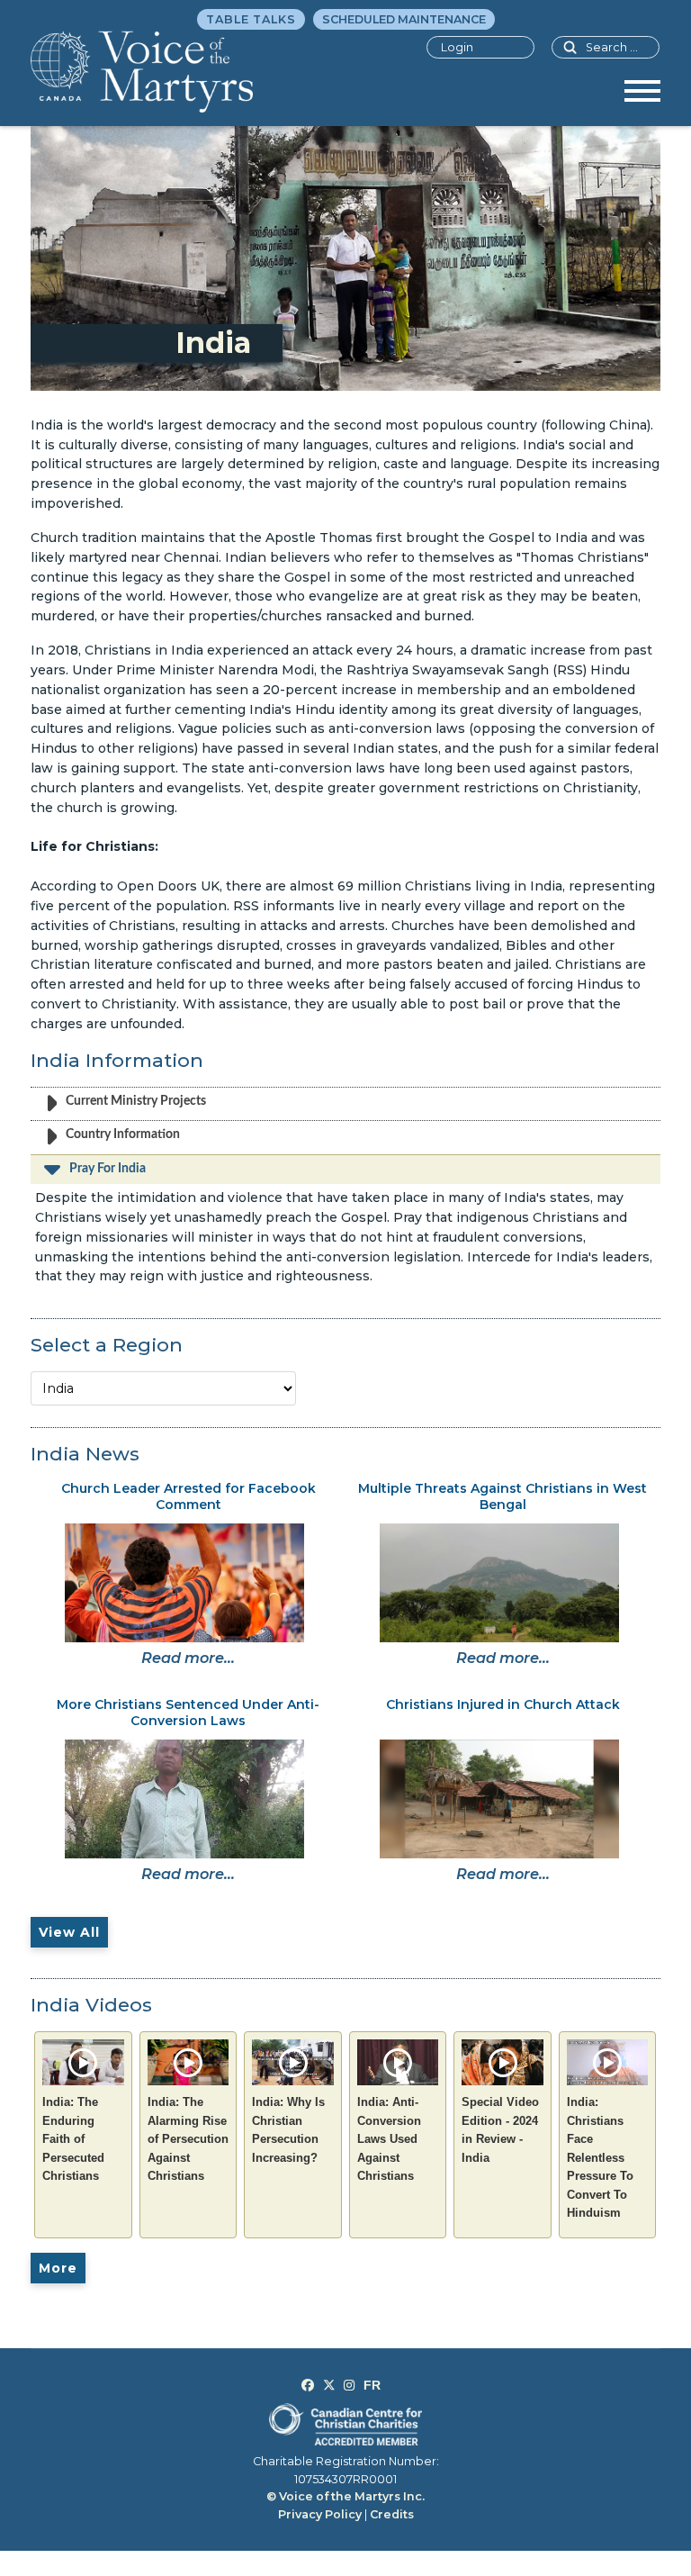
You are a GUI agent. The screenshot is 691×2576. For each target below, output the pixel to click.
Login (457, 47)
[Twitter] (329, 2385)
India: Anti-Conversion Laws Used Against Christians (389, 2139)
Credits (392, 2514)
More (58, 2268)
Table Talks (251, 19)
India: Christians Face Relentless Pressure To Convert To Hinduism (600, 2157)
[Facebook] (308, 2385)
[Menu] (642, 97)
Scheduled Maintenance (404, 19)
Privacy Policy (320, 2514)
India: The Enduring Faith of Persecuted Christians (73, 2139)
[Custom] (372, 2385)
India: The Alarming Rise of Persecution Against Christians (188, 2139)
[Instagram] (349, 2385)
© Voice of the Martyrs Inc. (345, 2496)
